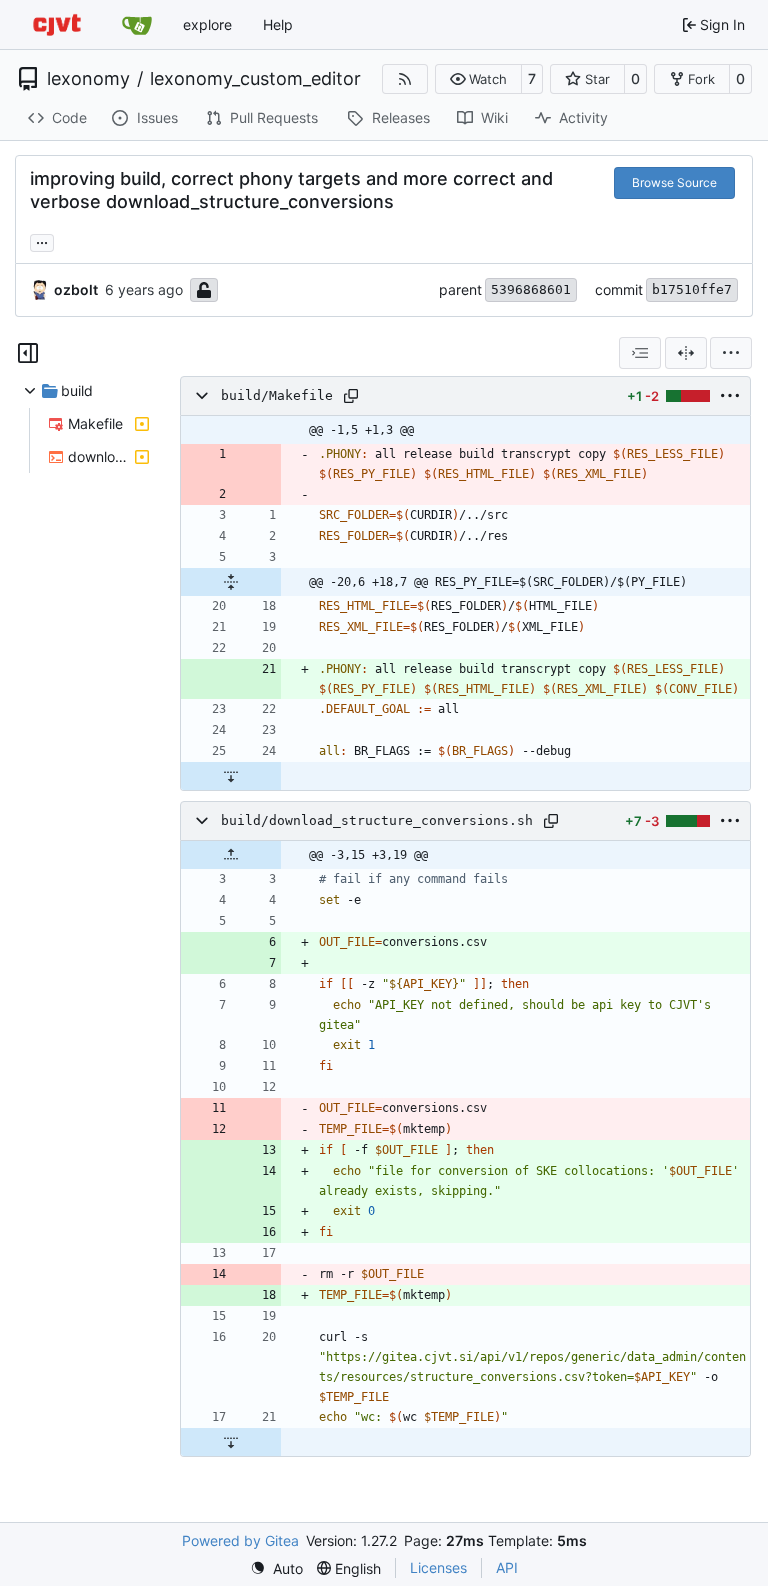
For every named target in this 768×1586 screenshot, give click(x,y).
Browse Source (674, 182)
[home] (57, 24)
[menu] (731, 353)
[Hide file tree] (28, 353)
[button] (478, 79)
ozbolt (76, 289)
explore (207, 24)
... (42, 240)
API (507, 1567)
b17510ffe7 (692, 289)
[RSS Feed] (405, 79)
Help (278, 24)
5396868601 (531, 289)
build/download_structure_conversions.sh (377, 820)
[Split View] (686, 353)
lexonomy (88, 79)
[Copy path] (351, 396)
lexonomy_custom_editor (255, 79)
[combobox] (640, 353)
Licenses (438, 1567)
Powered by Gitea (240, 1540)
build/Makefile (277, 395)
